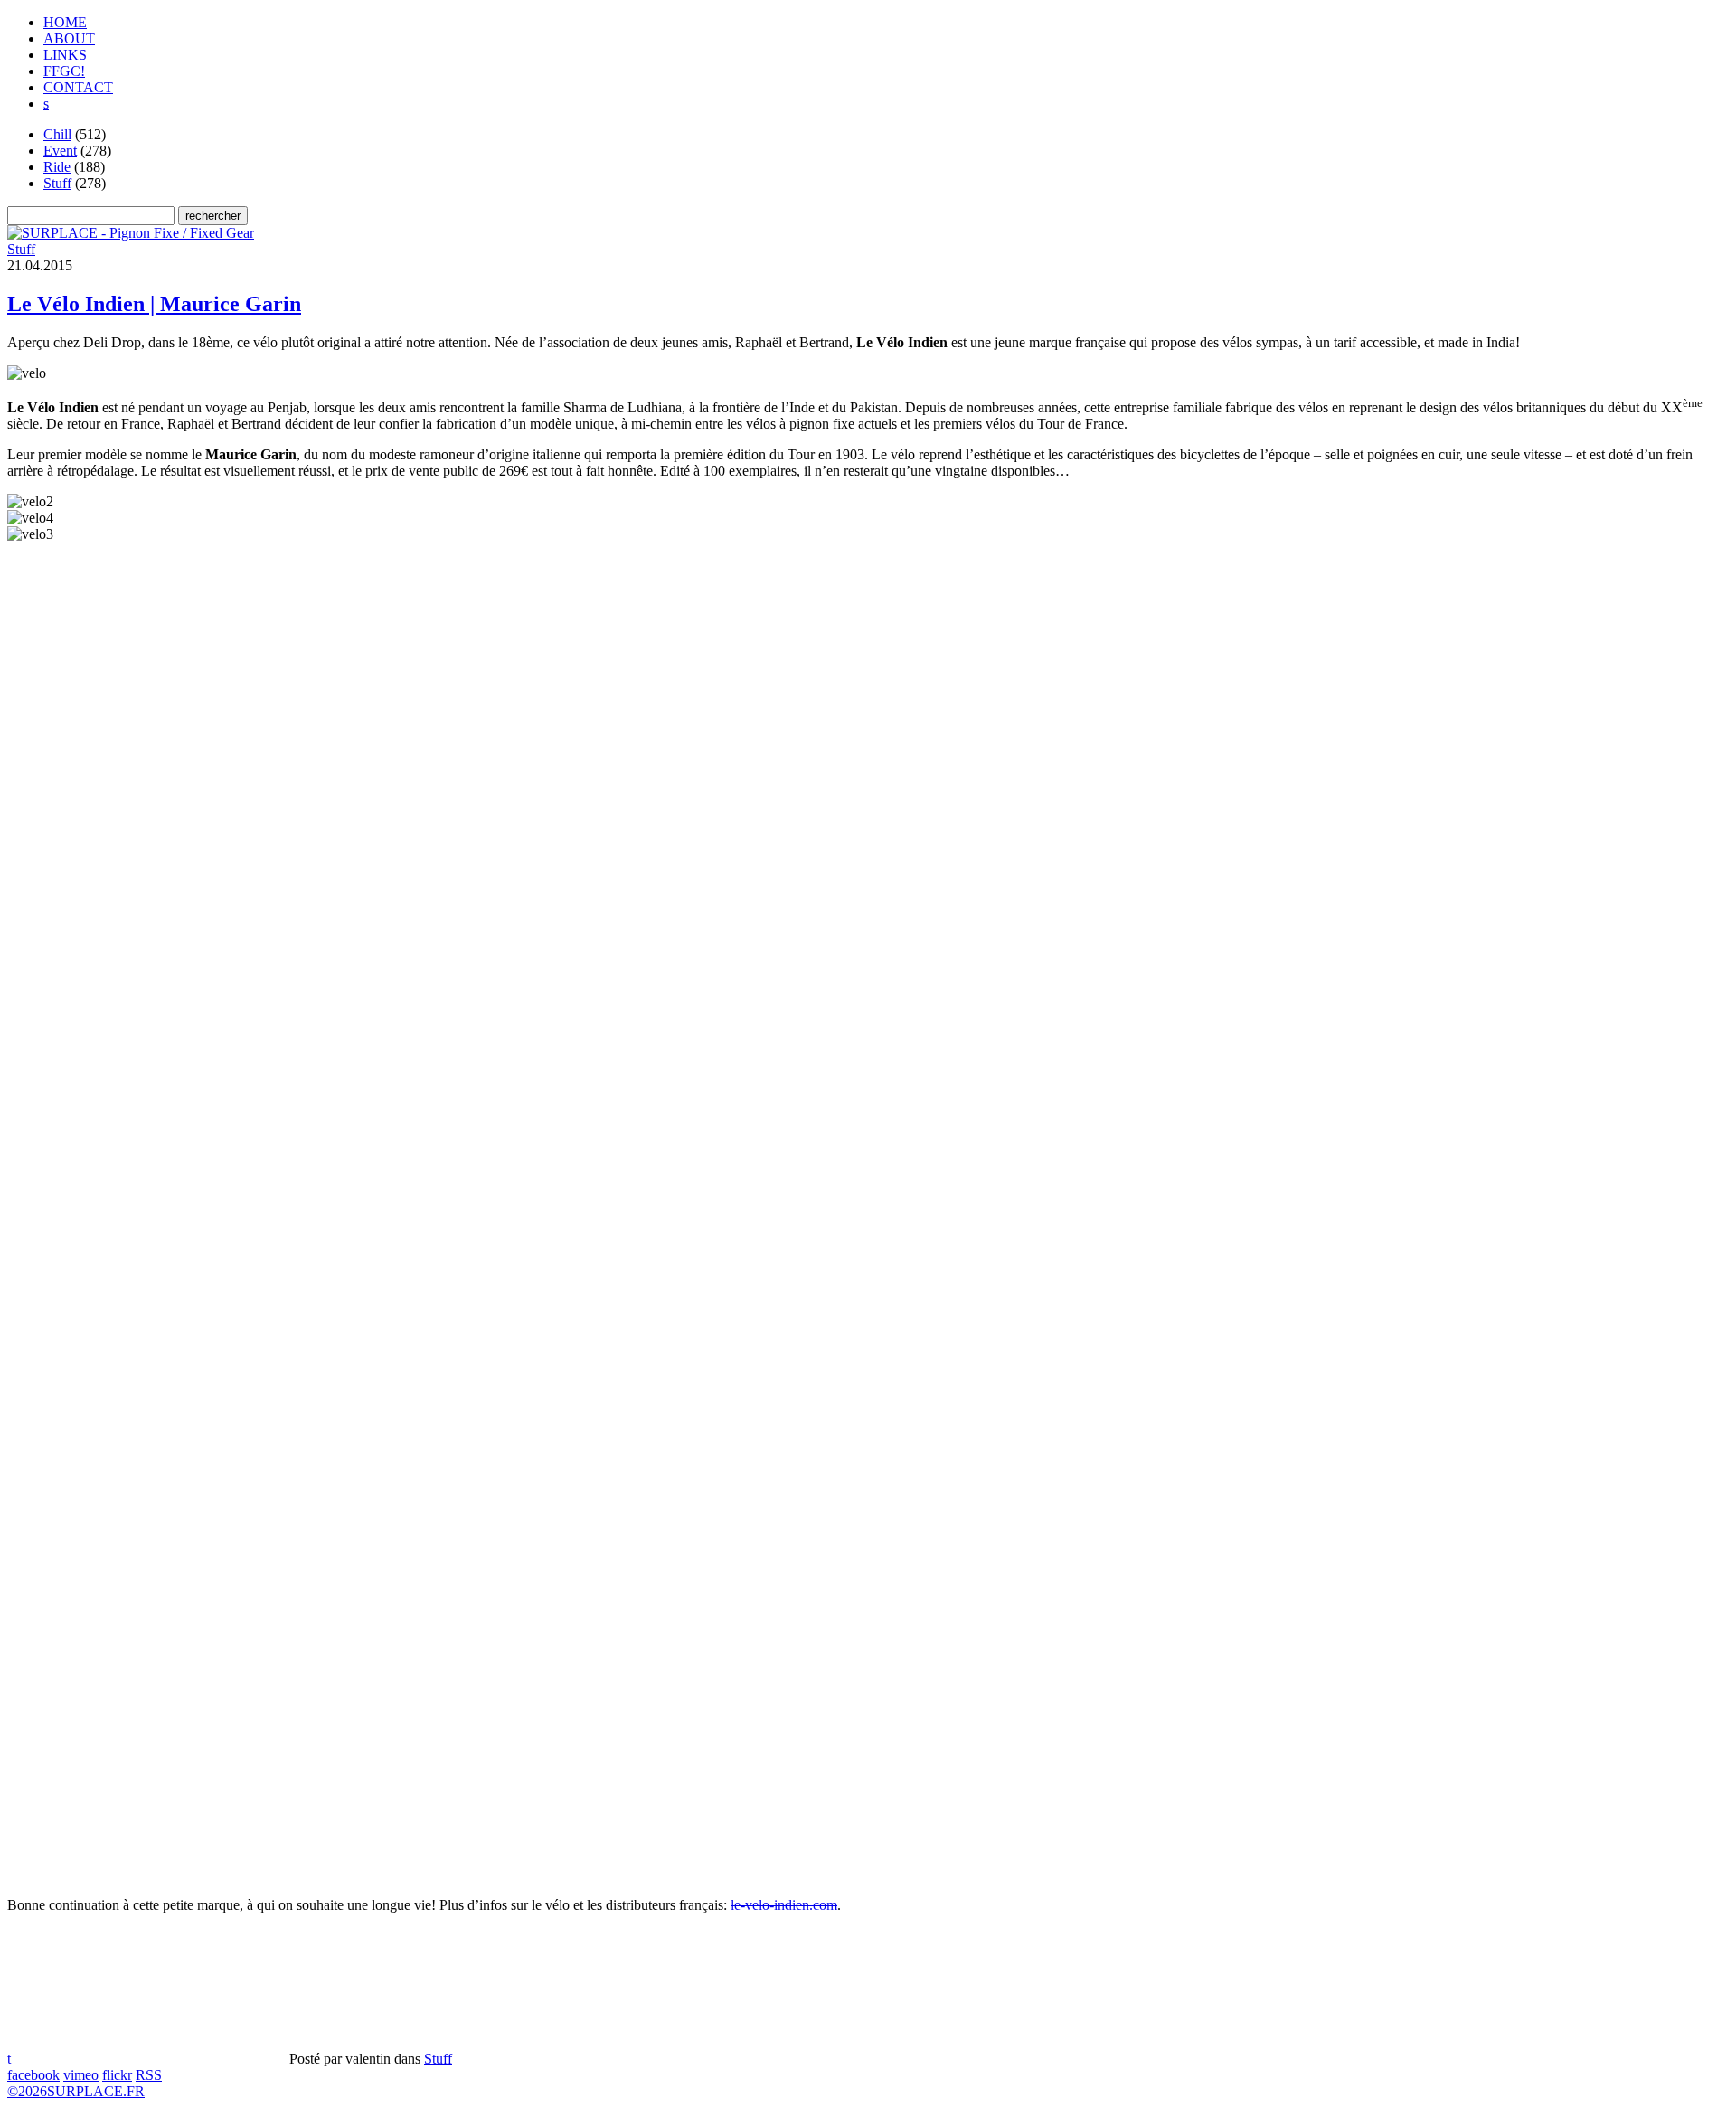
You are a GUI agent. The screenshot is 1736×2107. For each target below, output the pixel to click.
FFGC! (64, 71)
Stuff (57, 183)
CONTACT (78, 87)
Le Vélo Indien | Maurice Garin (154, 304)
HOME (65, 22)
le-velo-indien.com (784, 1905)
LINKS (65, 55)
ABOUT (69, 38)
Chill (57, 134)
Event (60, 151)
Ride (57, 167)
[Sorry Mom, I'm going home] (131, 233)
